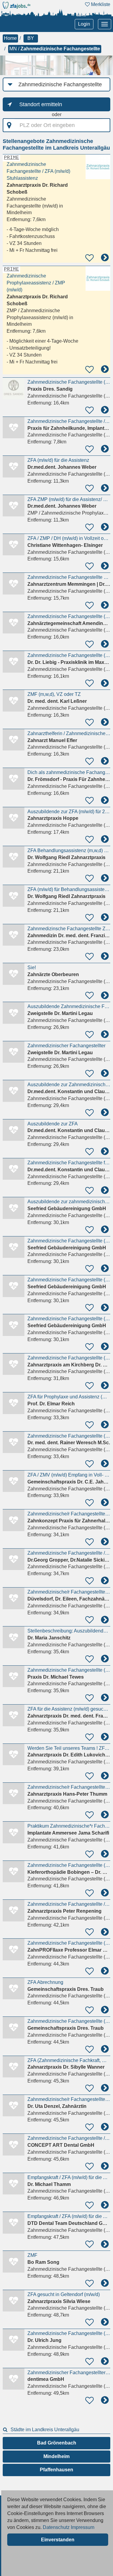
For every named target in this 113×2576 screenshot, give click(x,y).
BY (31, 38)
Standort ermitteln (41, 104)
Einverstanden (58, 2540)
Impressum (83, 2527)
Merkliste (100, 4)
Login (84, 24)
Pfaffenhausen (56, 2470)
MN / (55, 49)
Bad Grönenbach (57, 2443)
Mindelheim (56, 2456)
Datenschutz (56, 2527)
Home (10, 38)
